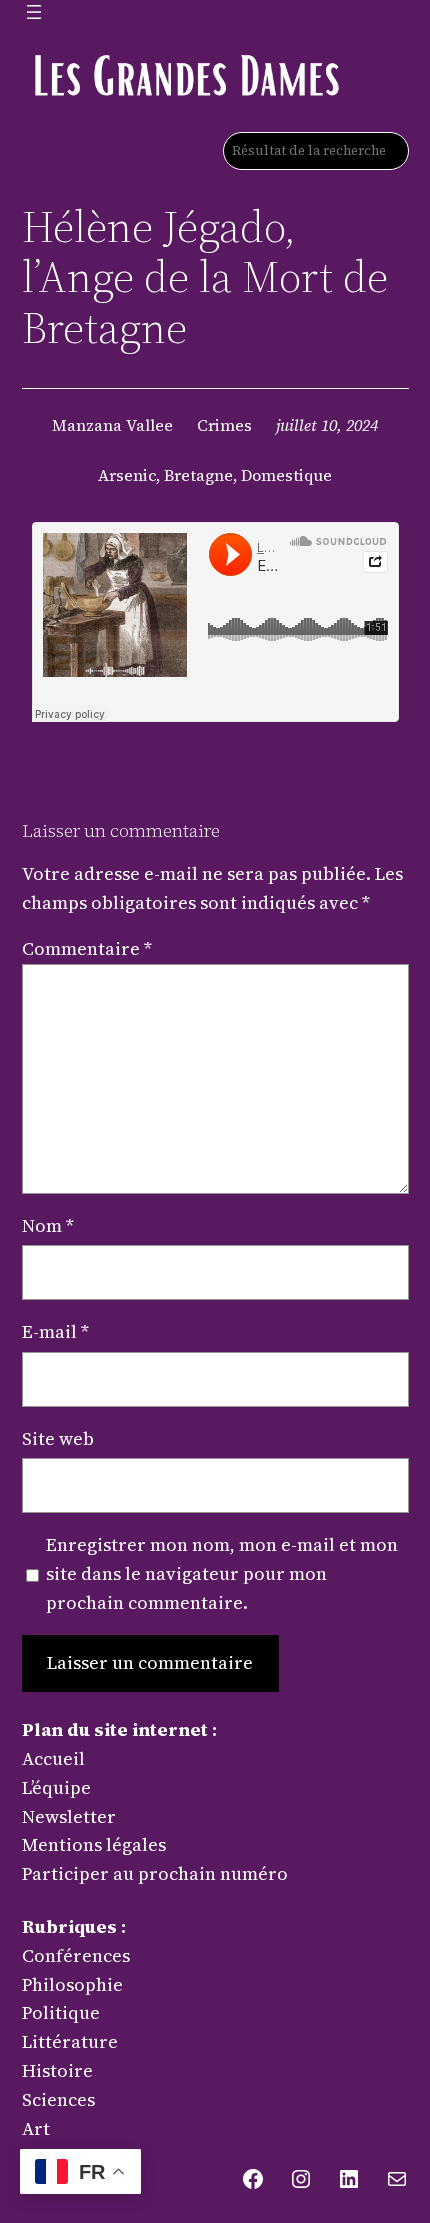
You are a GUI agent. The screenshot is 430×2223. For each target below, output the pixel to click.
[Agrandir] (320, 74)
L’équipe (56, 1787)
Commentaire (87, 948)
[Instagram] (301, 2179)
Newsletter (69, 1816)
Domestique (286, 475)
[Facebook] (253, 2179)
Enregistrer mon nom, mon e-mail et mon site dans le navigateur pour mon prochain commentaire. (222, 1573)
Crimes (224, 425)
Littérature (70, 2041)
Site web (58, 1438)
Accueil (53, 1758)
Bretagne (198, 475)
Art (36, 2128)
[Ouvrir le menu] (34, 12)
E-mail (55, 1331)
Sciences (58, 2099)
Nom (48, 1225)
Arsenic (127, 475)
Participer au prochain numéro (155, 1873)
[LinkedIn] (349, 2179)
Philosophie (72, 1984)
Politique (61, 2012)
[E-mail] (397, 2179)
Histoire (57, 2070)
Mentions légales (94, 1844)
